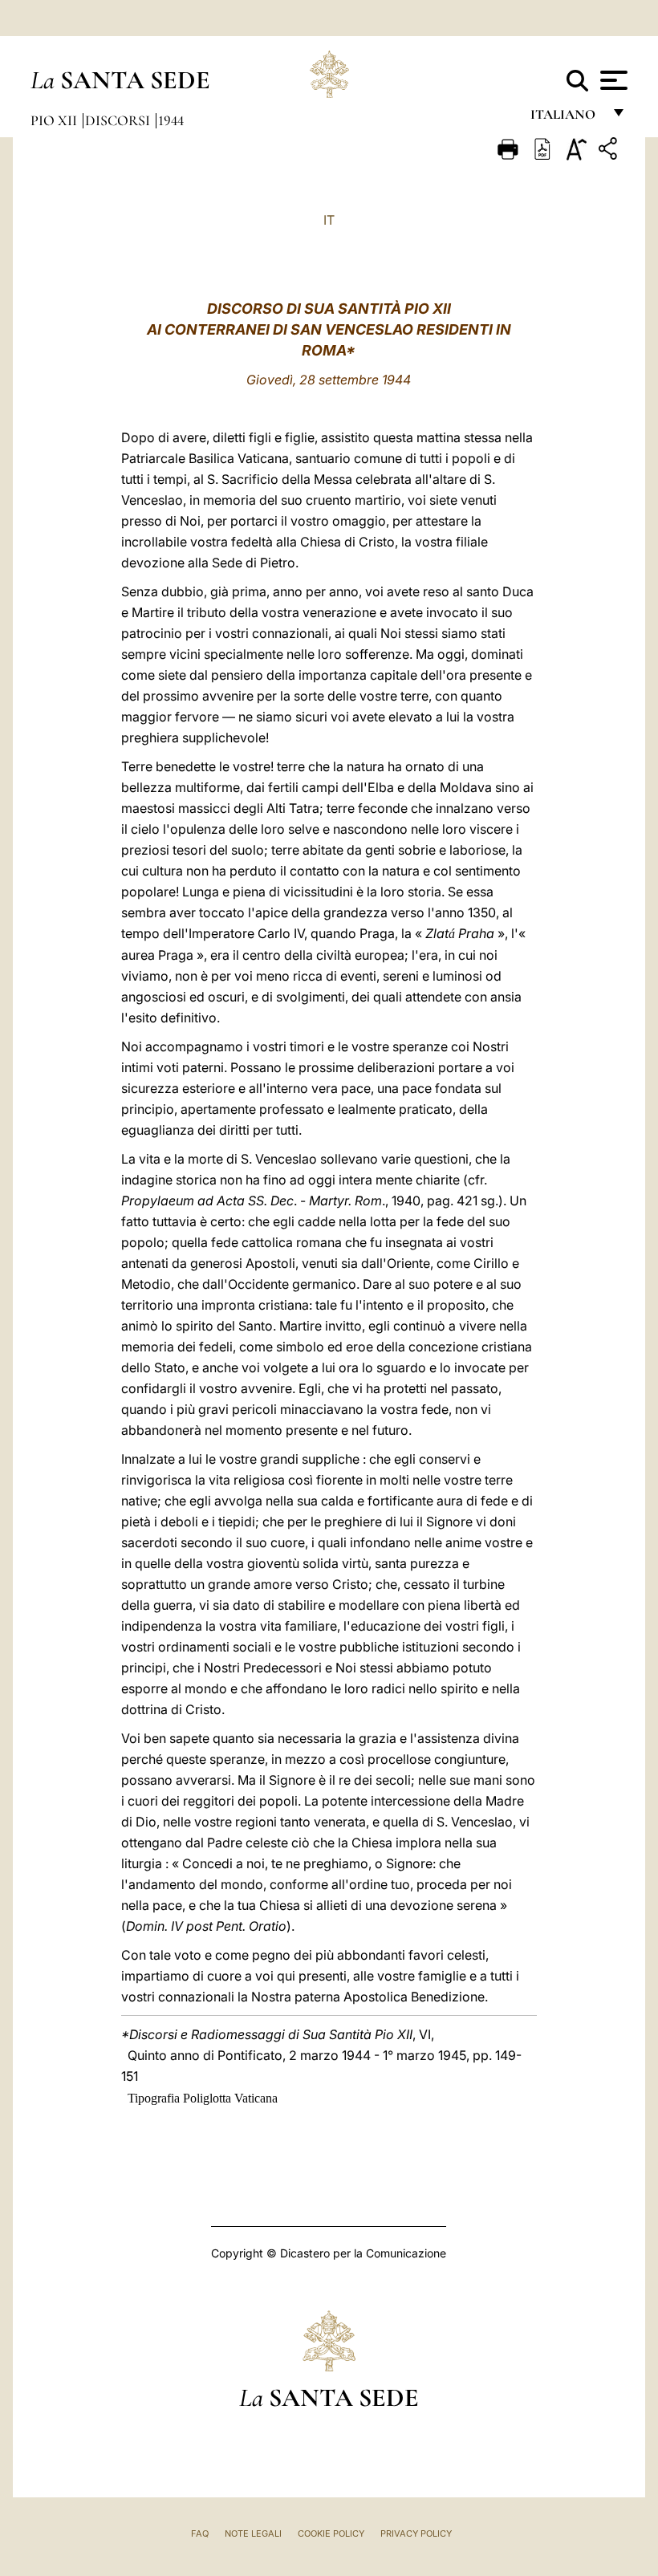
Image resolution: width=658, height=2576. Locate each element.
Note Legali (253, 2533)
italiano (566, 118)
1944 (171, 120)
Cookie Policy (331, 2533)
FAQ (200, 2533)
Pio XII (55, 120)
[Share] (610, 151)
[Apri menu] (612, 80)
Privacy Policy (416, 2533)
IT (329, 220)
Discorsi (119, 120)
